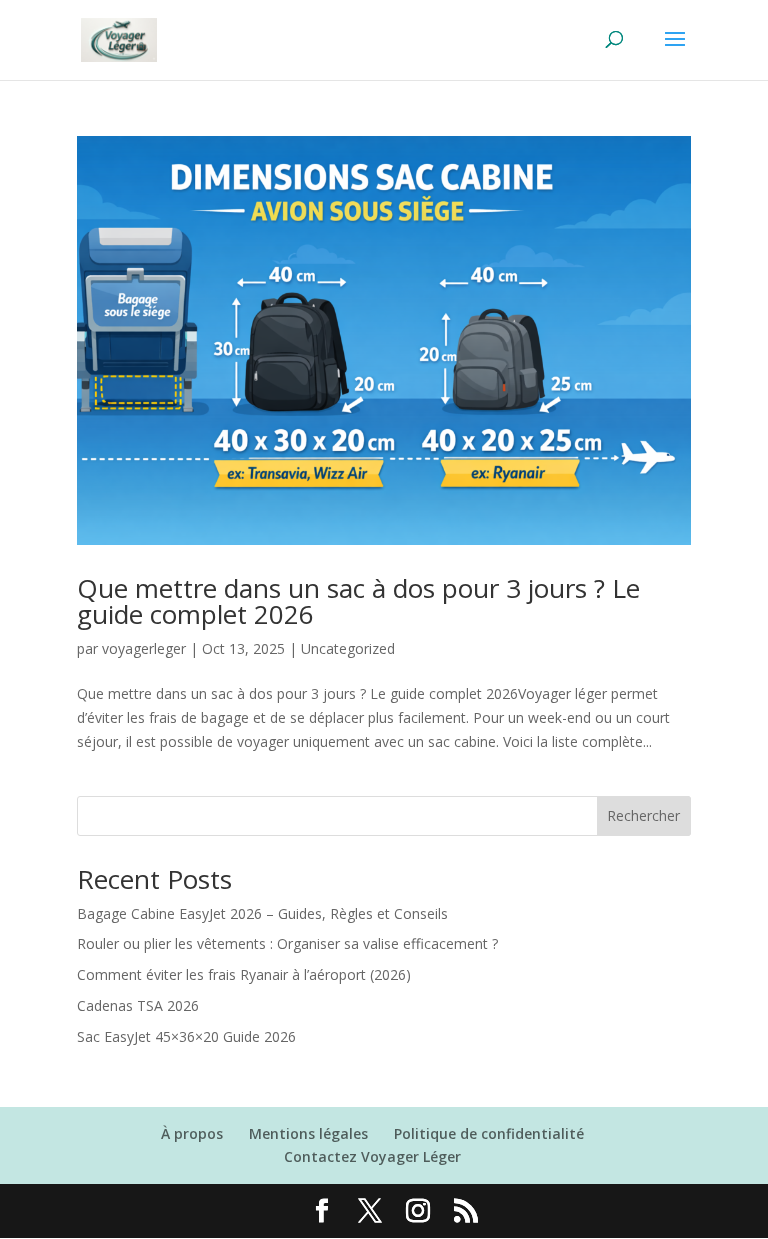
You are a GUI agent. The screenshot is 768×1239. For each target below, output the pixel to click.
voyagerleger (144, 648)
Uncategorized (348, 648)
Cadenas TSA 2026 (138, 1005)
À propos (192, 1133)
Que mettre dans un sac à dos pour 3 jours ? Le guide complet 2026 (358, 601)
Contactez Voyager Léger (372, 1156)
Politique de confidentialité (489, 1133)
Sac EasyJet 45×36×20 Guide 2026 (186, 1036)
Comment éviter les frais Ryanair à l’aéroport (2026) (244, 974)
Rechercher (643, 815)
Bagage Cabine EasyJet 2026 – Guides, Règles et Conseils (262, 913)
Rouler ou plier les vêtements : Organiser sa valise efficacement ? (287, 943)
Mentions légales (308, 1133)
